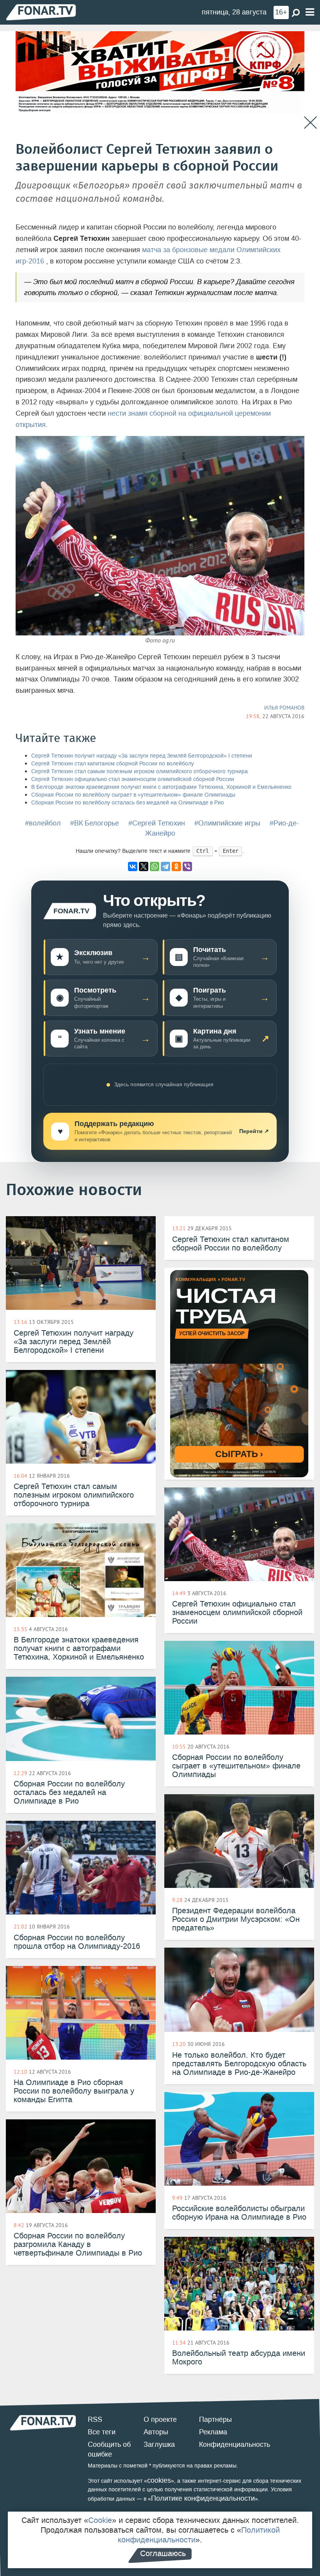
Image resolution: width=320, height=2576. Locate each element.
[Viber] (187, 866)
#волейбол (43, 823)
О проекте (160, 2419)
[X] (144, 866)
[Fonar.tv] (41, 12)
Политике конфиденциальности (203, 2498)
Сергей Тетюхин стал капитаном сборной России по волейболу (113, 764)
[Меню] (310, 12)
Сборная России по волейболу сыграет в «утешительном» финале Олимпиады (133, 795)
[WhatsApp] (155, 866)
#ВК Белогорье (95, 823)
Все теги (102, 2432)
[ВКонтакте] (133, 866)
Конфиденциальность (235, 2444)
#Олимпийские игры (227, 823)
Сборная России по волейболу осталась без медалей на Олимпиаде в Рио (128, 803)
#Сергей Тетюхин (157, 823)
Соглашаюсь (163, 2553)
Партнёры (215, 2419)
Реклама (213, 2432)
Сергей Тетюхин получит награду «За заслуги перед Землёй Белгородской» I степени (142, 756)
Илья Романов (284, 708)
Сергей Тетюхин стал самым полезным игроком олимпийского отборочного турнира (140, 771)
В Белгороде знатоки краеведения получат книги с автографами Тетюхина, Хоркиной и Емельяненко (161, 787)
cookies (159, 2480)
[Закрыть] (310, 123)
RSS (95, 2419)
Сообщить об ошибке (109, 2450)
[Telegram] (165, 866)
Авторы (156, 2432)
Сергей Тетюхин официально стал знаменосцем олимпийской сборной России (133, 779)
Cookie (100, 2520)
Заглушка (159, 2444)
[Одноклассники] (176, 866)
